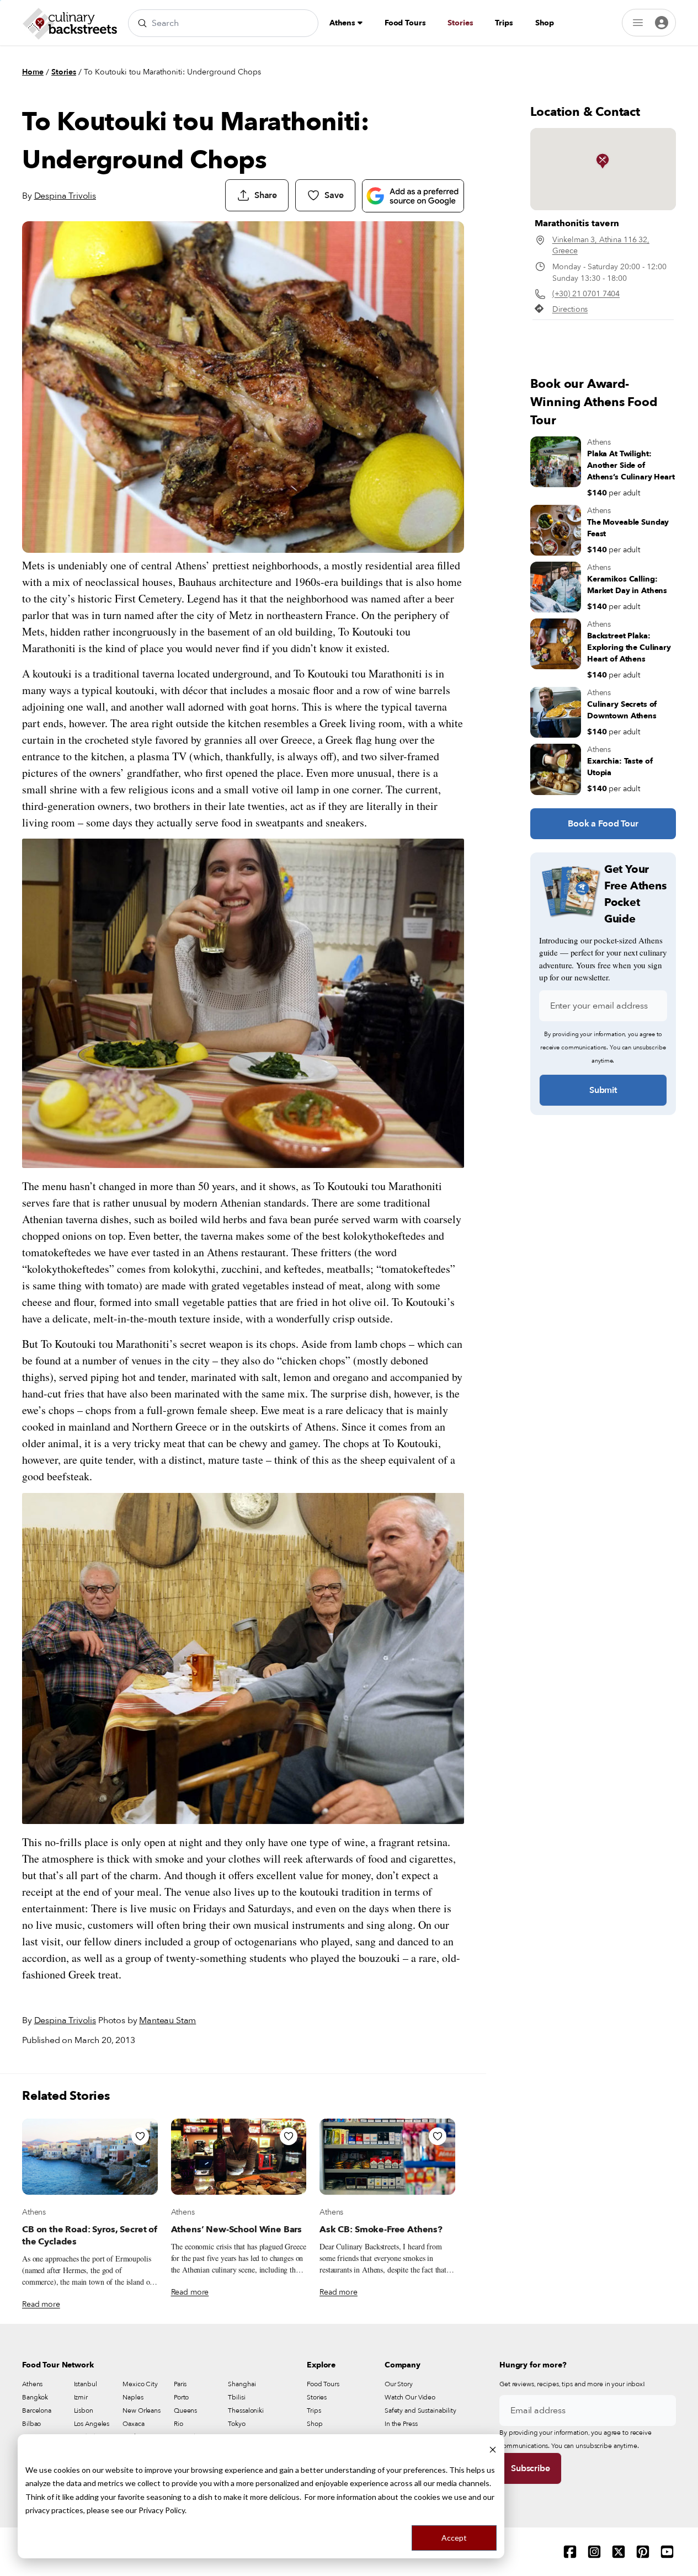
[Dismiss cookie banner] (493, 2449)
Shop (545, 23)
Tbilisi (236, 2397)
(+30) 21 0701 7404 (586, 294)
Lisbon (84, 2410)
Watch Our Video (410, 2397)
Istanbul (86, 2384)
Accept (454, 2538)
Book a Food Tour (603, 824)
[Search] (142, 23)
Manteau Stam (167, 2020)
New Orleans (142, 2410)
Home (33, 72)
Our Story (399, 2384)
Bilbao (31, 2424)
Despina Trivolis (65, 196)
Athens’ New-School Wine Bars (237, 2230)
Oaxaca (133, 2424)
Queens (185, 2410)
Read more (41, 2304)
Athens (343, 23)
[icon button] (140, 2136)
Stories (460, 23)
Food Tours (405, 23)
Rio (179, 2424)
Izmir (81, 2397)
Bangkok (35, 2397)
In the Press (401, 2424)
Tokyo (236, 2424)
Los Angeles (92, 2424)
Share (266, 195)
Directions (570, 309)
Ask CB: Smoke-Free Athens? (381, 2230)
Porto (181, 2397)
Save (334, 195)
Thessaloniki (246, 2410)
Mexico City (140, 2384)
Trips (504, 23)
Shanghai (242, 2384)
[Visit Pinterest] (643, 2552)
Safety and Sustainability (420, 2410)
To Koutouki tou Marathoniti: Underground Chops (172, 72)
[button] (603, 161)
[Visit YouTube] (667, 2552)
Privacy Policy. (162, 2510)
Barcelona (37, 2410)
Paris (180, 2384)
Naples (133, 2397)
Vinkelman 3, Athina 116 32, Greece (601, 245)
